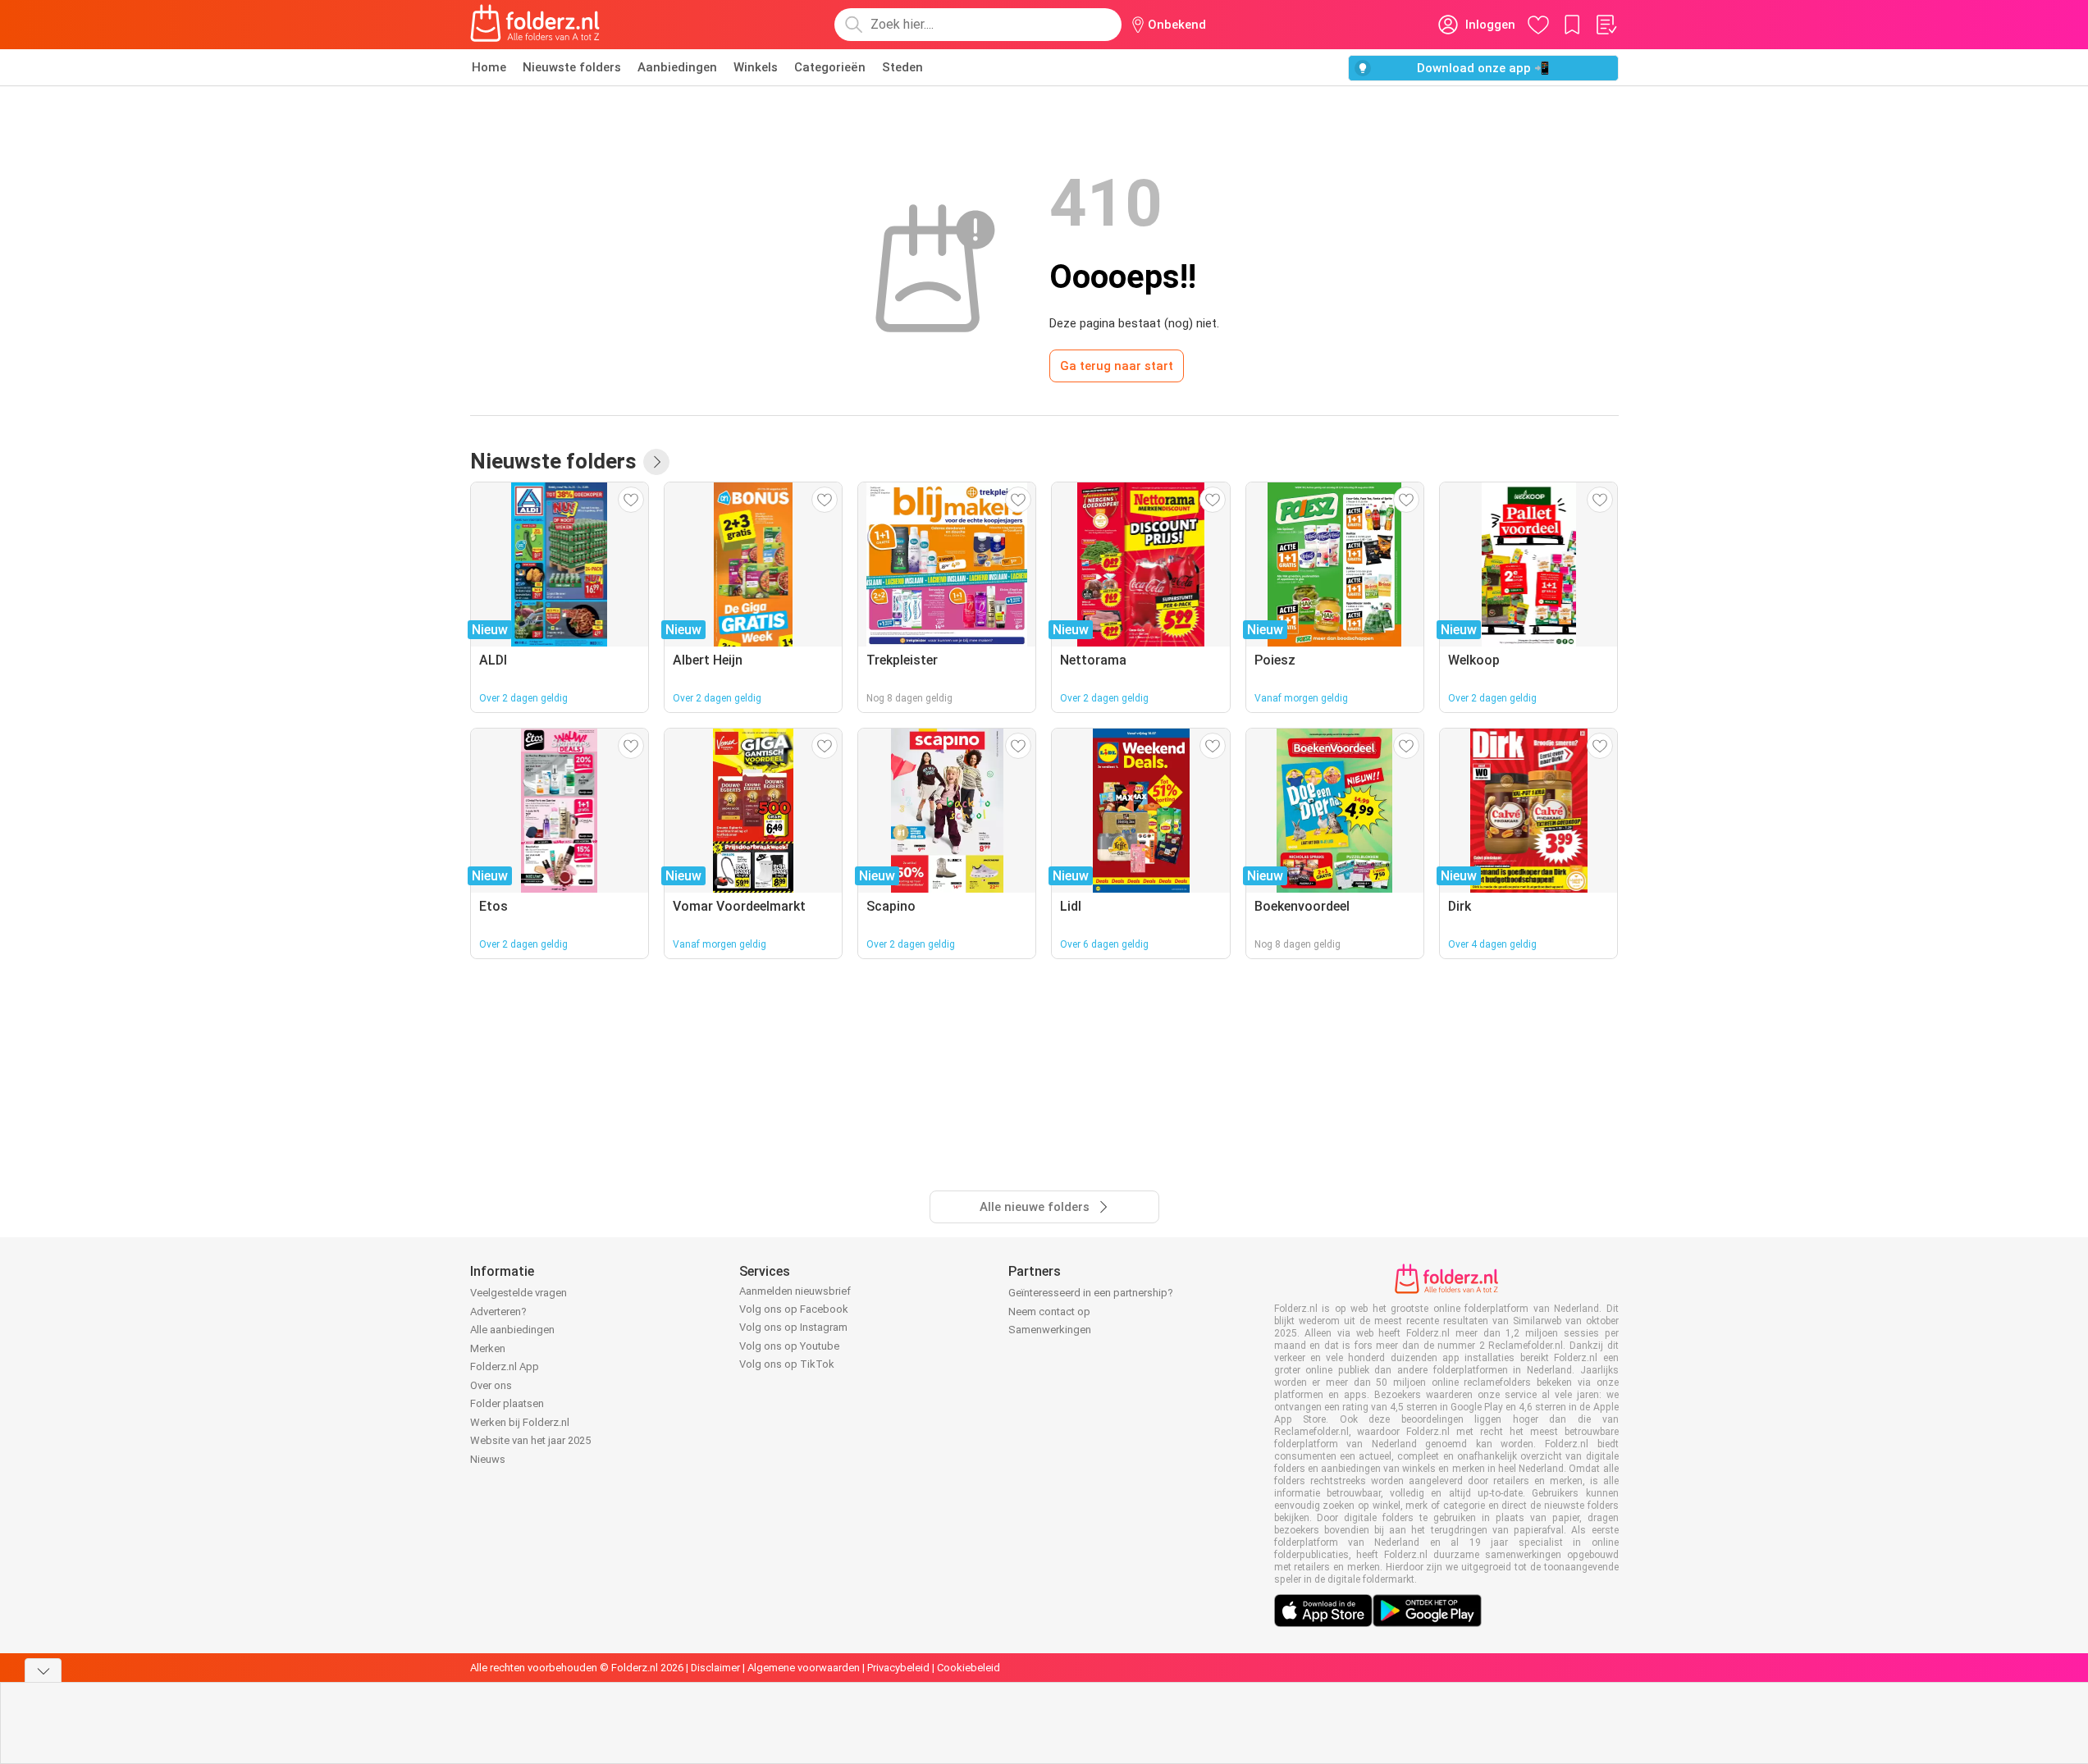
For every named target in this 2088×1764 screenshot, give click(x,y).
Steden (902, 67)
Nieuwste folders (572, 67)
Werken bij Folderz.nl (520, 1422)
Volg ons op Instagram (793, 1327)
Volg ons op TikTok (787, 1364)
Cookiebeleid (969, 1668)
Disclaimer (715, 1668)
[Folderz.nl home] (535, 25)
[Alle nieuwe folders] (656, 462)
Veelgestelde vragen (519, 1293)
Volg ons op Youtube (789, 1346)
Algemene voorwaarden (804, 1668)
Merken (488, 1348)
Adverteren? (498, 1312)
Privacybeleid (898, 1668)
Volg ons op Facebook (794, 1309)
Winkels (756, 67)
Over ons (491, 1385)
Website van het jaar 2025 (530, 1440)
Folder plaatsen (507, 1403)
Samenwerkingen (1050, 1330)
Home (489, 67)
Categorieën (830, 67)
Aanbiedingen (677, 67)
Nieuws (488, 1459)
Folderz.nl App (505, 1366)
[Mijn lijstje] (1606, 25)
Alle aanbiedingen (512, 1330)
